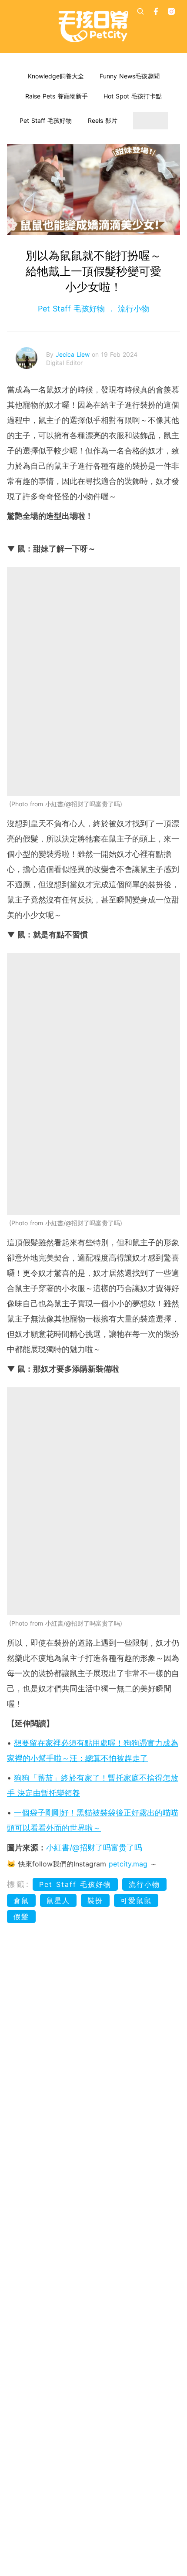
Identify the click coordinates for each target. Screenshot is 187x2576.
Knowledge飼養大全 (56, 76)
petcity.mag (128, 1864)
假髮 (21, 1917)
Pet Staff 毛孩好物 (46, 120)
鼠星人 (58, 1900)
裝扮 (95, 1900)
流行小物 (132, 309)
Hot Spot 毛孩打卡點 (133, 96)
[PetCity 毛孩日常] (93, 27)
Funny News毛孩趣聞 (130, 76)
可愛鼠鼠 (136, 1900)
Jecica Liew (74, 354)
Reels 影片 (103, 120)
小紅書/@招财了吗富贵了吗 (94, 1847)
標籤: (18, 1884)
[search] (140, 11)
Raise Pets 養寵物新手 (57, 96)
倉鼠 (21, 1900)
